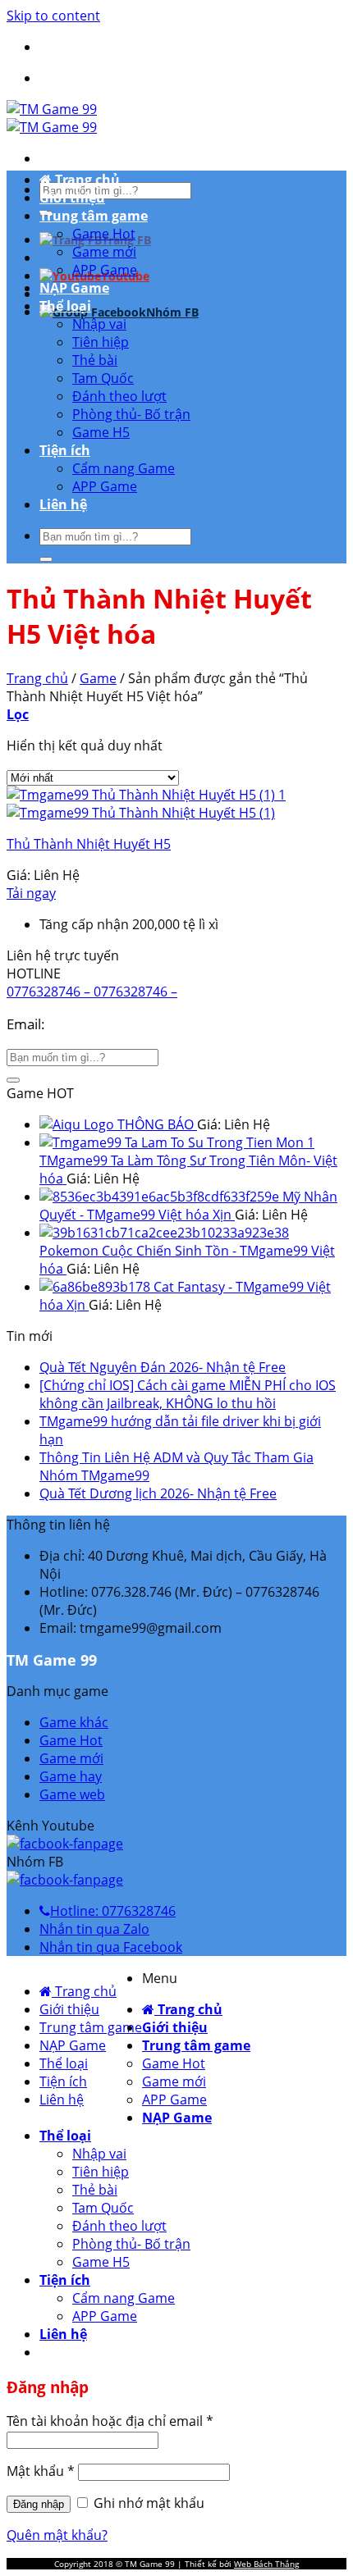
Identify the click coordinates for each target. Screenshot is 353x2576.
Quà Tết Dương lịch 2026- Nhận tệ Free (158, 1493)
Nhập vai (99, 324)
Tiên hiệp (101, 342)
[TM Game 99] (52, 118)
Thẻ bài (95, 360)
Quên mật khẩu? (57, 2535)
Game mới (104, 252)
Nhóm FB (172, 312)
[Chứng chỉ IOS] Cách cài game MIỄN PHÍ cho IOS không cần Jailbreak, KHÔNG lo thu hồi (188, 1394)
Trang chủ (86, 180)
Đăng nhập (39, 2504)
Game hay (71, 1776)
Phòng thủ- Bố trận (131, 414)
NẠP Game (74, 288)
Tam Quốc (103, 378)
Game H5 (101, 432)
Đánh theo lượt (119, 396)
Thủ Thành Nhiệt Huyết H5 (89, 844)
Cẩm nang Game (124, 468)
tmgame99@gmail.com (123, 1024)
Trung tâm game (94, 216)
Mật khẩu (41, 2471)
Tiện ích (65, 450)
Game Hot (104, 234)
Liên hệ (63, 504)
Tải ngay (31, 893)
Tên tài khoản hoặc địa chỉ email (110, 2421)
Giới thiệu (72, 198)
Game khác (74, 1722)
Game (98, 678)
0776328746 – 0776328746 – (92, 992)
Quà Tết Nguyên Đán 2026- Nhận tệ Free (163, 1367)
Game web (72, 1794)
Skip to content (53, 16)
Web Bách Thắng (266, 2564)
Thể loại (65, 306)
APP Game (105, 270)
